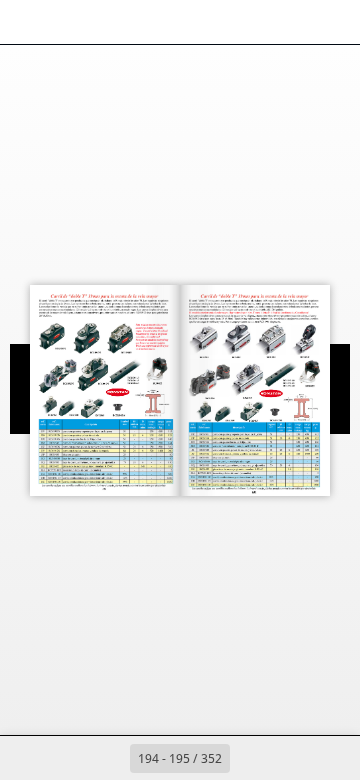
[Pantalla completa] (332, 22)
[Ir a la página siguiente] (252, 758)
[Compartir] (288, 22)
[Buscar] (72, 22)
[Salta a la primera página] (64, 758)
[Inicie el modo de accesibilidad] (116, 22)
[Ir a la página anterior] (108, 758)
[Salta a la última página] (296, 758)
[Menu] (28, 22)
